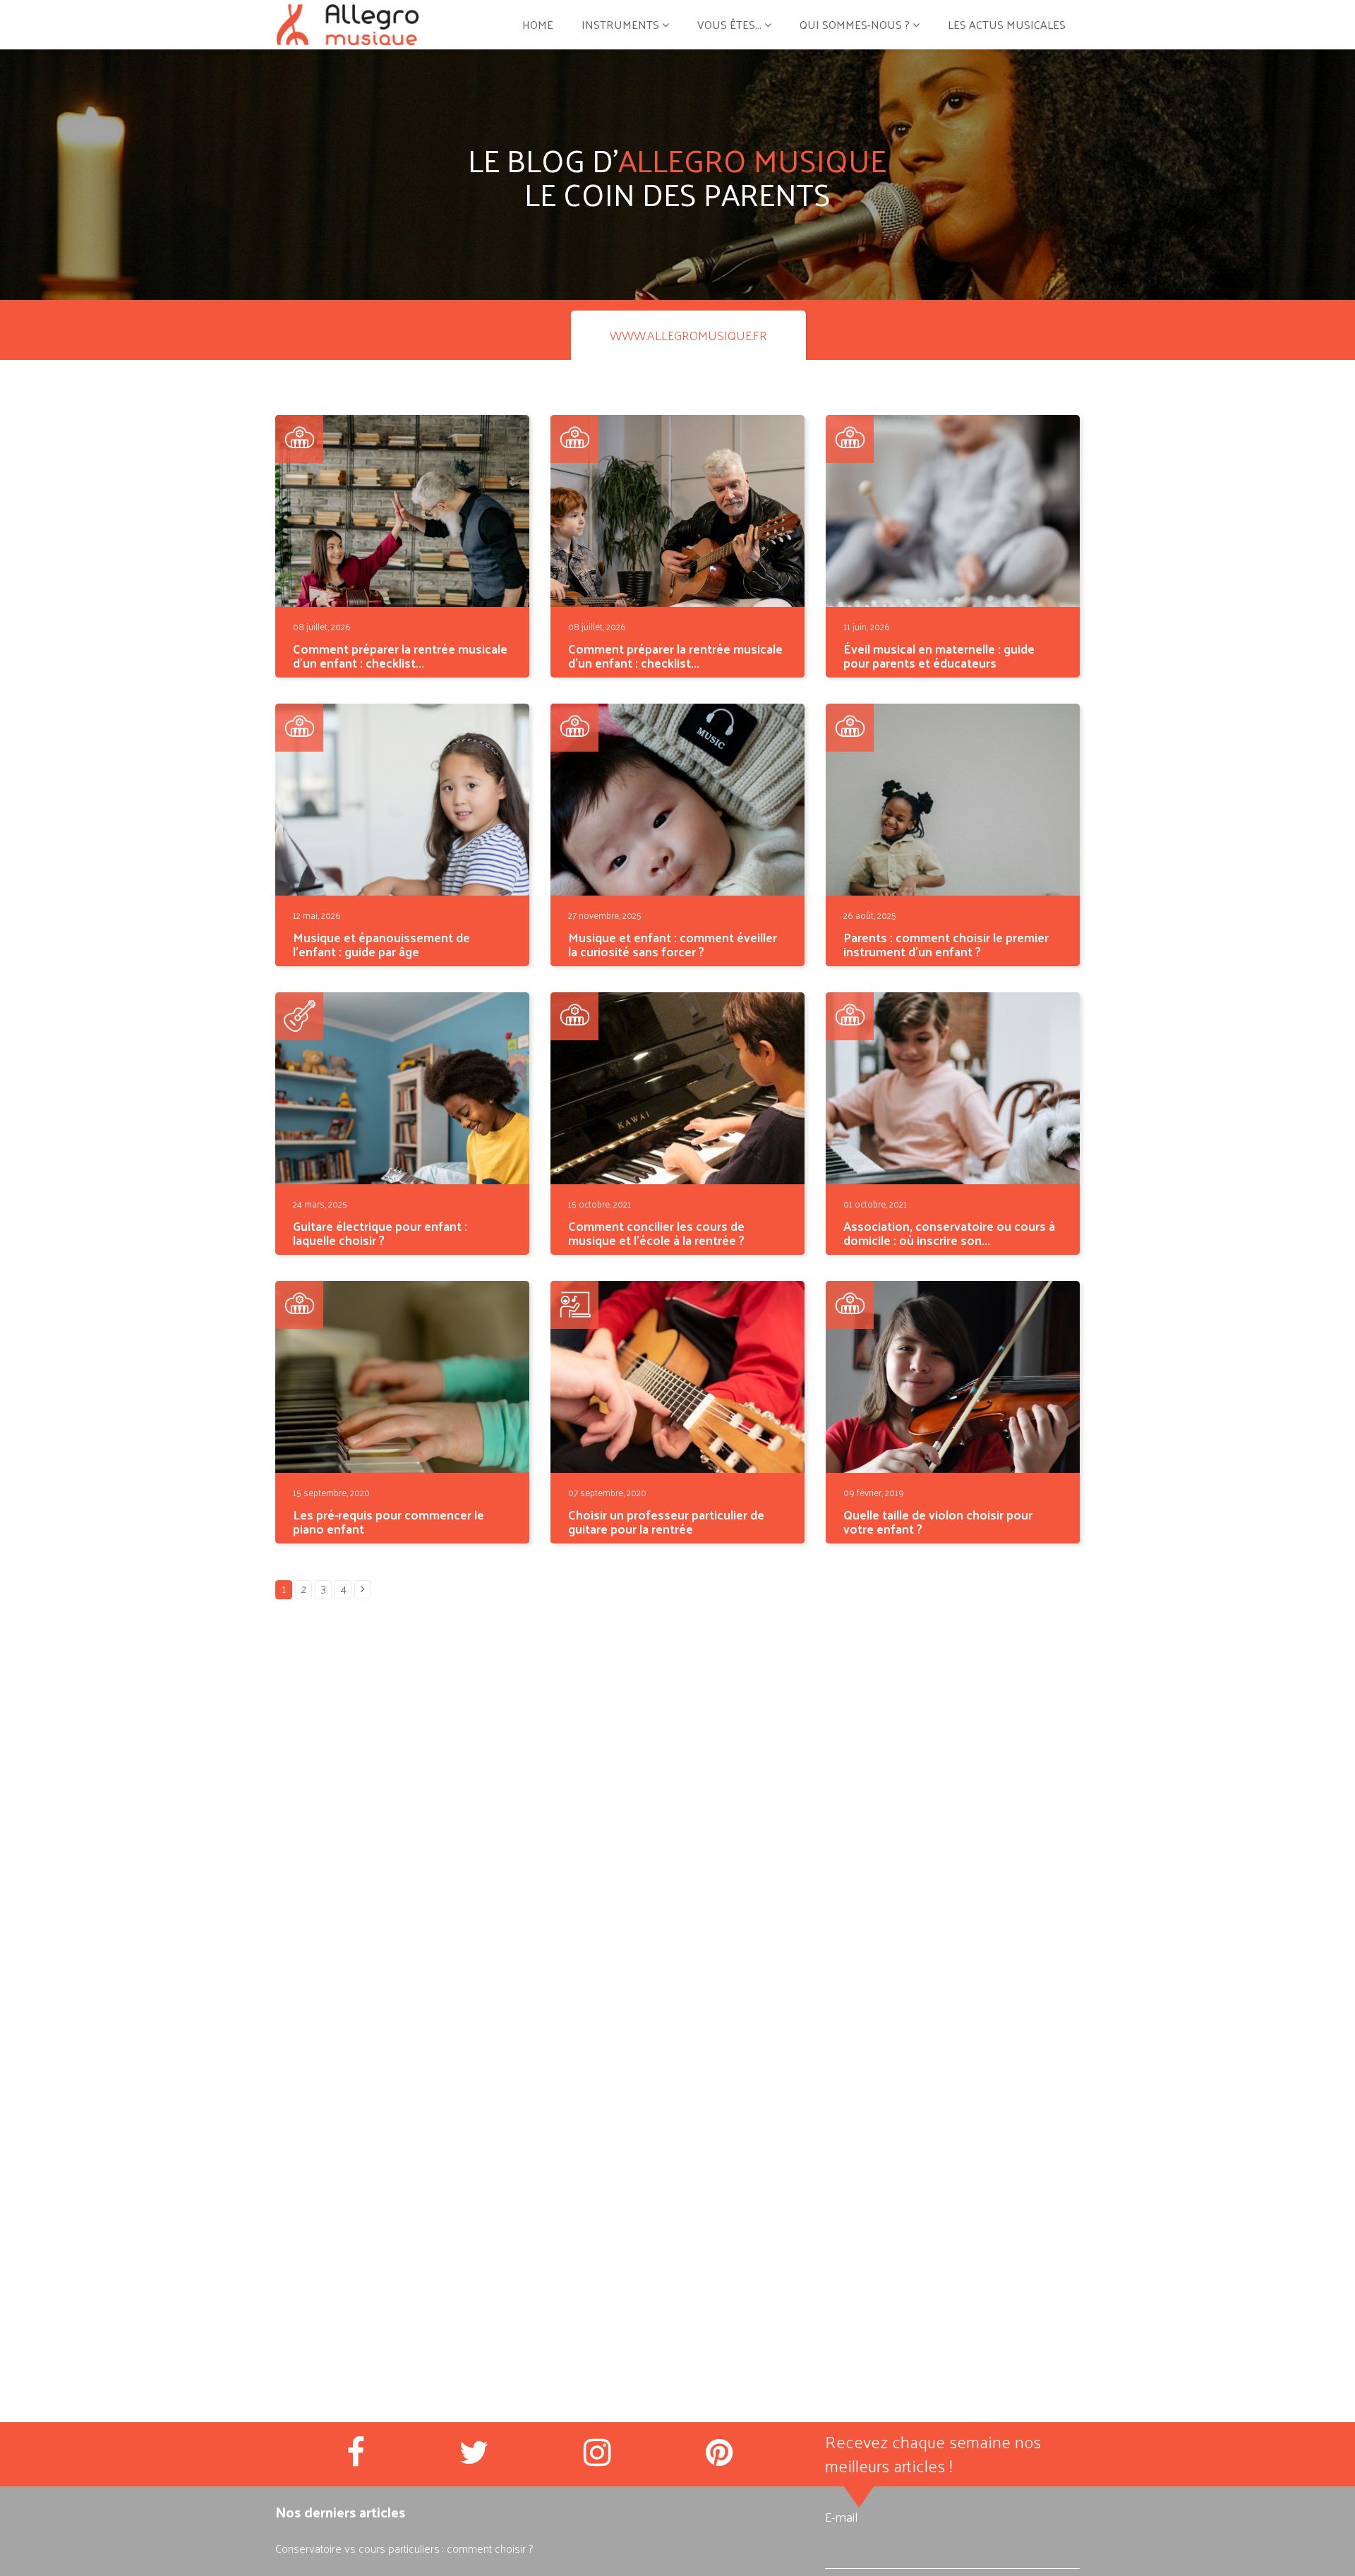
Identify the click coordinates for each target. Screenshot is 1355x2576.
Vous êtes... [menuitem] (729, 24)
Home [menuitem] (538, 24)
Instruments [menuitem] (620, 24)
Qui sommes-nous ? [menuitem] (855, 24)
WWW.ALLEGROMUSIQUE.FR (688, 335)
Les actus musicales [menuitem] (1007, 24)
